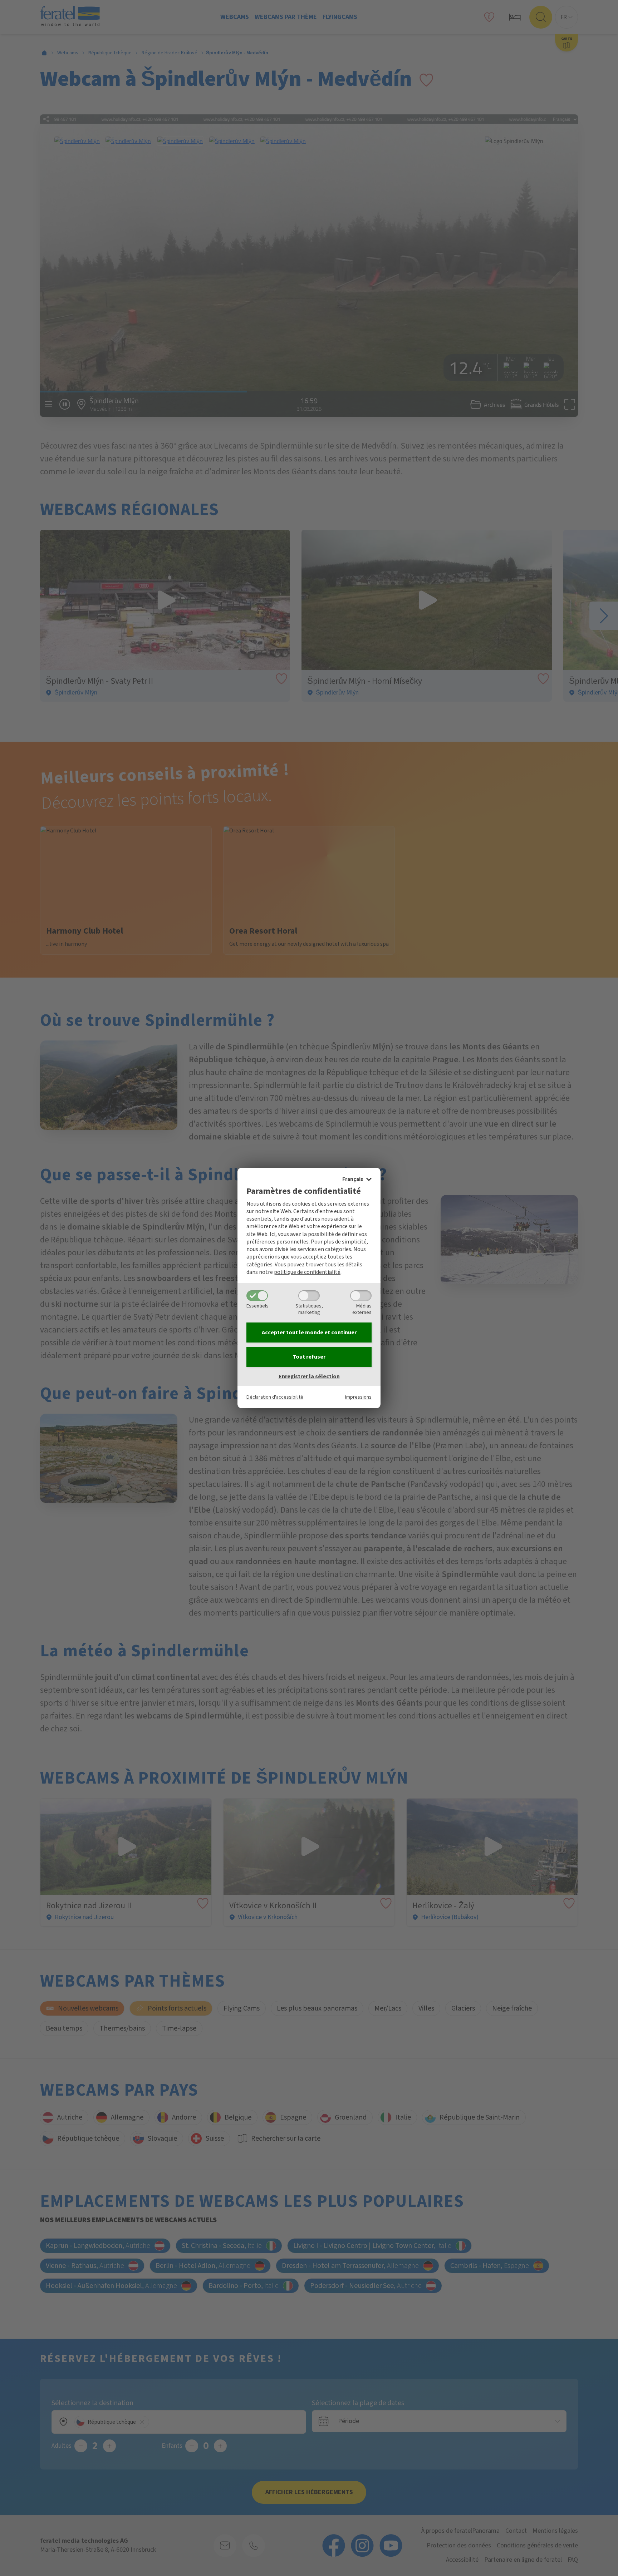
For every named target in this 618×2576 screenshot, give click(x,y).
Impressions (358, 1397)
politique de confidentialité (307, 1272)
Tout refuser (309, 1357)
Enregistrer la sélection (309, 1376)
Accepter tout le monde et (309, 1333)
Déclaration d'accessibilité (275, 1397)
